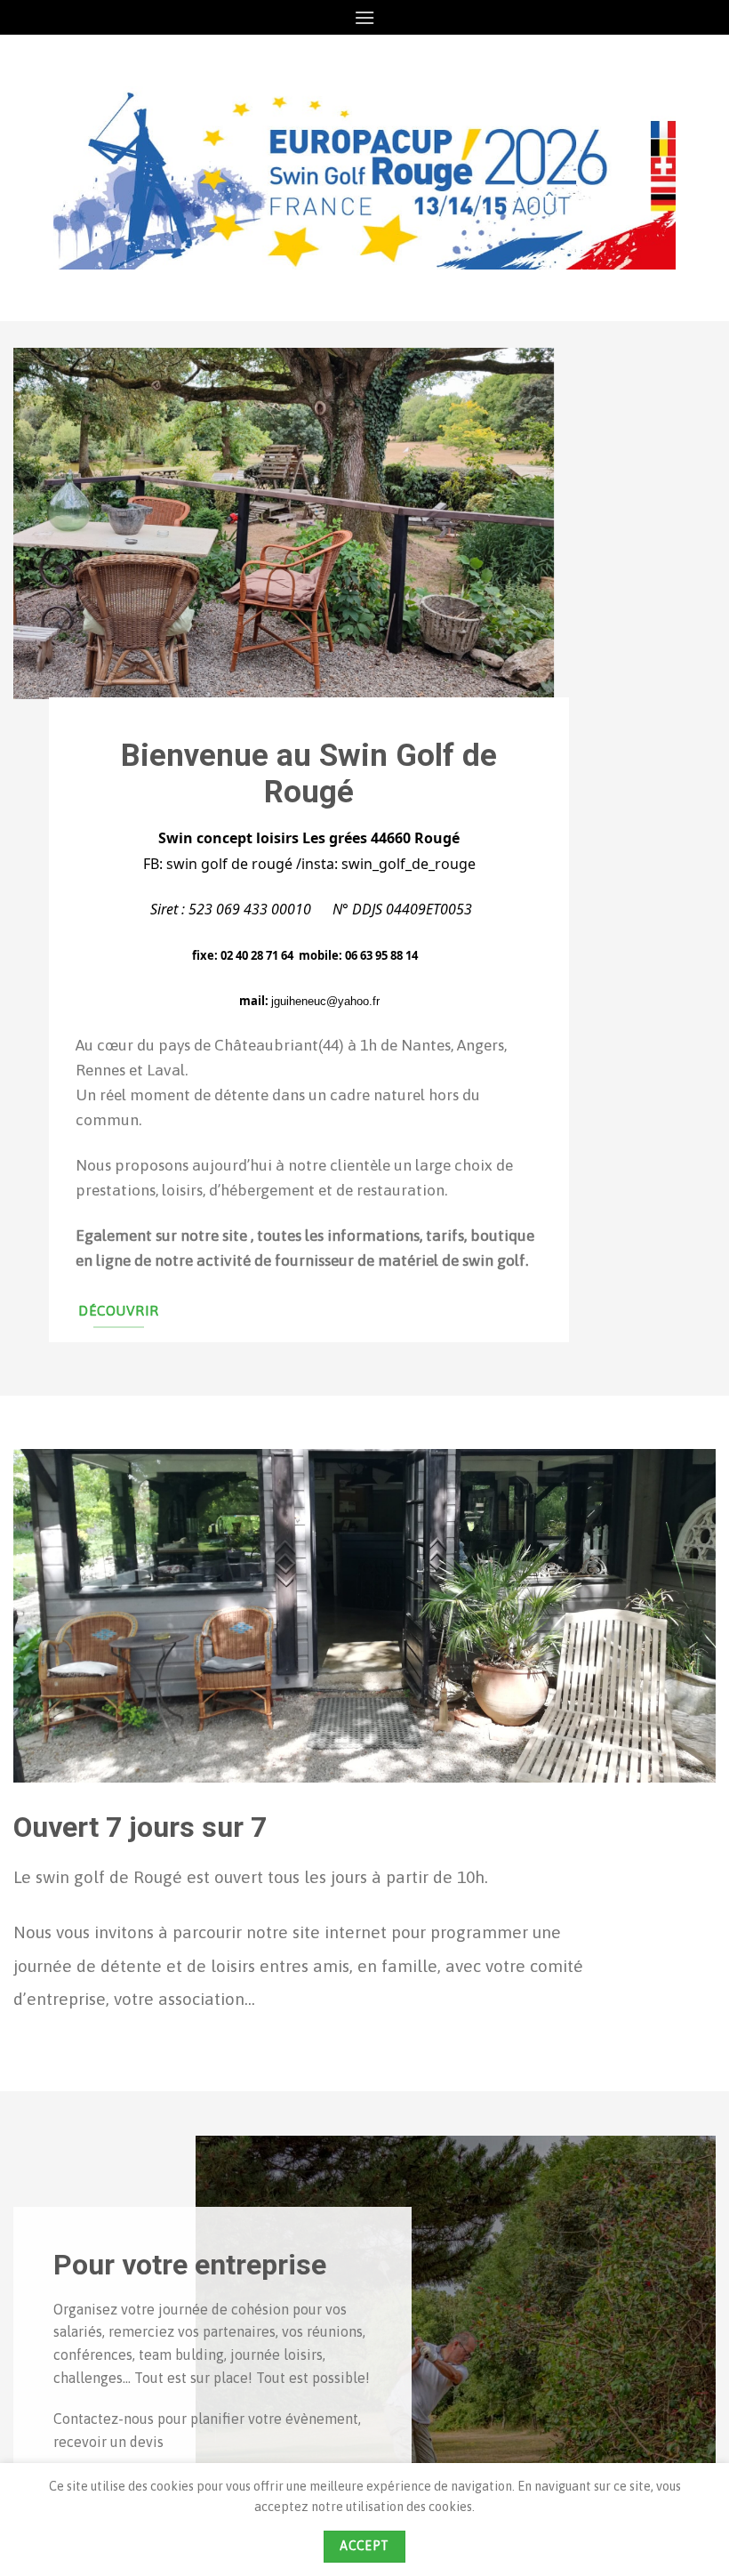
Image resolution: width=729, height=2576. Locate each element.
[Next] (679, 612)
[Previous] (50, 612)
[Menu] (364, 17)
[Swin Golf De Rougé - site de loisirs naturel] (364, 178)
